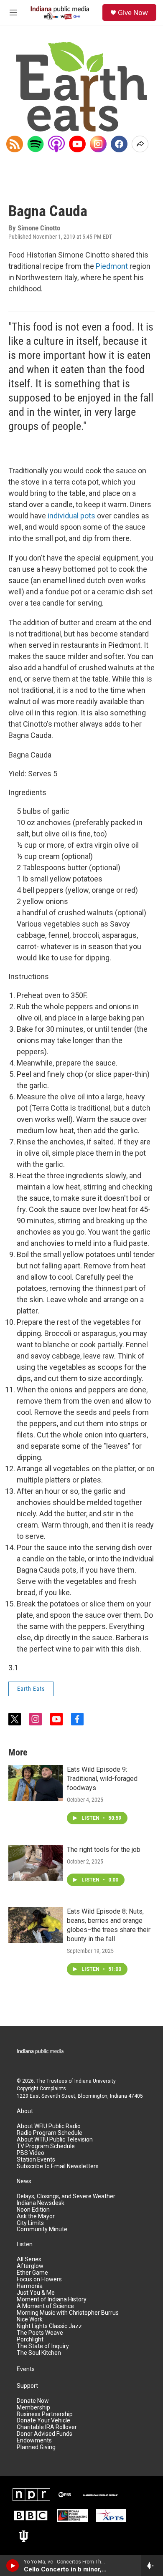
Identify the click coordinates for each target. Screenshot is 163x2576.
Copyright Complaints (41, 2089)
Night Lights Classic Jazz (49, 2326)
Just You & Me (36, 2293)
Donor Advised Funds (45, 2434)
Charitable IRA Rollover (47, 2427)
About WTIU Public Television (55, 2140)
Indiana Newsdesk (41, 2203)
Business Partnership (45, 2414)
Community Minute (42, 2229)
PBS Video (31, 2153)
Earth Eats (31, 1689)
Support (27, 2386)
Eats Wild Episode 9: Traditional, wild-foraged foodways (102, 1779)
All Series (29, 2259)
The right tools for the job (104, 1850)
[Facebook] (119, 144)
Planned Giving (36, 2447)
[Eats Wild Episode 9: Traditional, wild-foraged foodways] (36, 1783)
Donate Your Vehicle (43, 2421)
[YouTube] (77, 144)
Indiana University (95, 2081)
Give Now (133, 13)
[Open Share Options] (140, 144)
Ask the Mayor (36, 2216)
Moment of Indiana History (52, 2299)
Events (26, 2369)
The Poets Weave (40, 2333)
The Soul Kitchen (39, 2353)
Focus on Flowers (39, 2279)
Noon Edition (33, 2210)
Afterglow (30, 2266)
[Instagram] (98, 144)
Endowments (34, 2441)
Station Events (36, 2160)
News (24, 2181)
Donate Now (33, 2401)
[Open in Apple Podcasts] (56, 144)
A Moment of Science (45, 2306)
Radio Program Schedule (50, 2133)
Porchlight (30, 2340)
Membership (33, 2408)
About (25, 2111)
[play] (13, 2566)
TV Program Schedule (46, 2146)
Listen (25, 2244)
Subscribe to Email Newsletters (58, 2166)
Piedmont (112, 266)
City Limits (30, 2223)
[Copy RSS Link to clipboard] (15, 144)
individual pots (71, 516)
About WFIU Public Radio (49, 2126)
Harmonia (30, 2286)
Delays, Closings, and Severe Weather (66, 2196)
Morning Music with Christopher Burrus (68, 2313)
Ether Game (32, 2273)
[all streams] (152, 2566)
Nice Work (30, 2320)
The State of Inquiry (43, 2346)
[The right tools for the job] (36, 1863)
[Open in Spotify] (36, 144)
